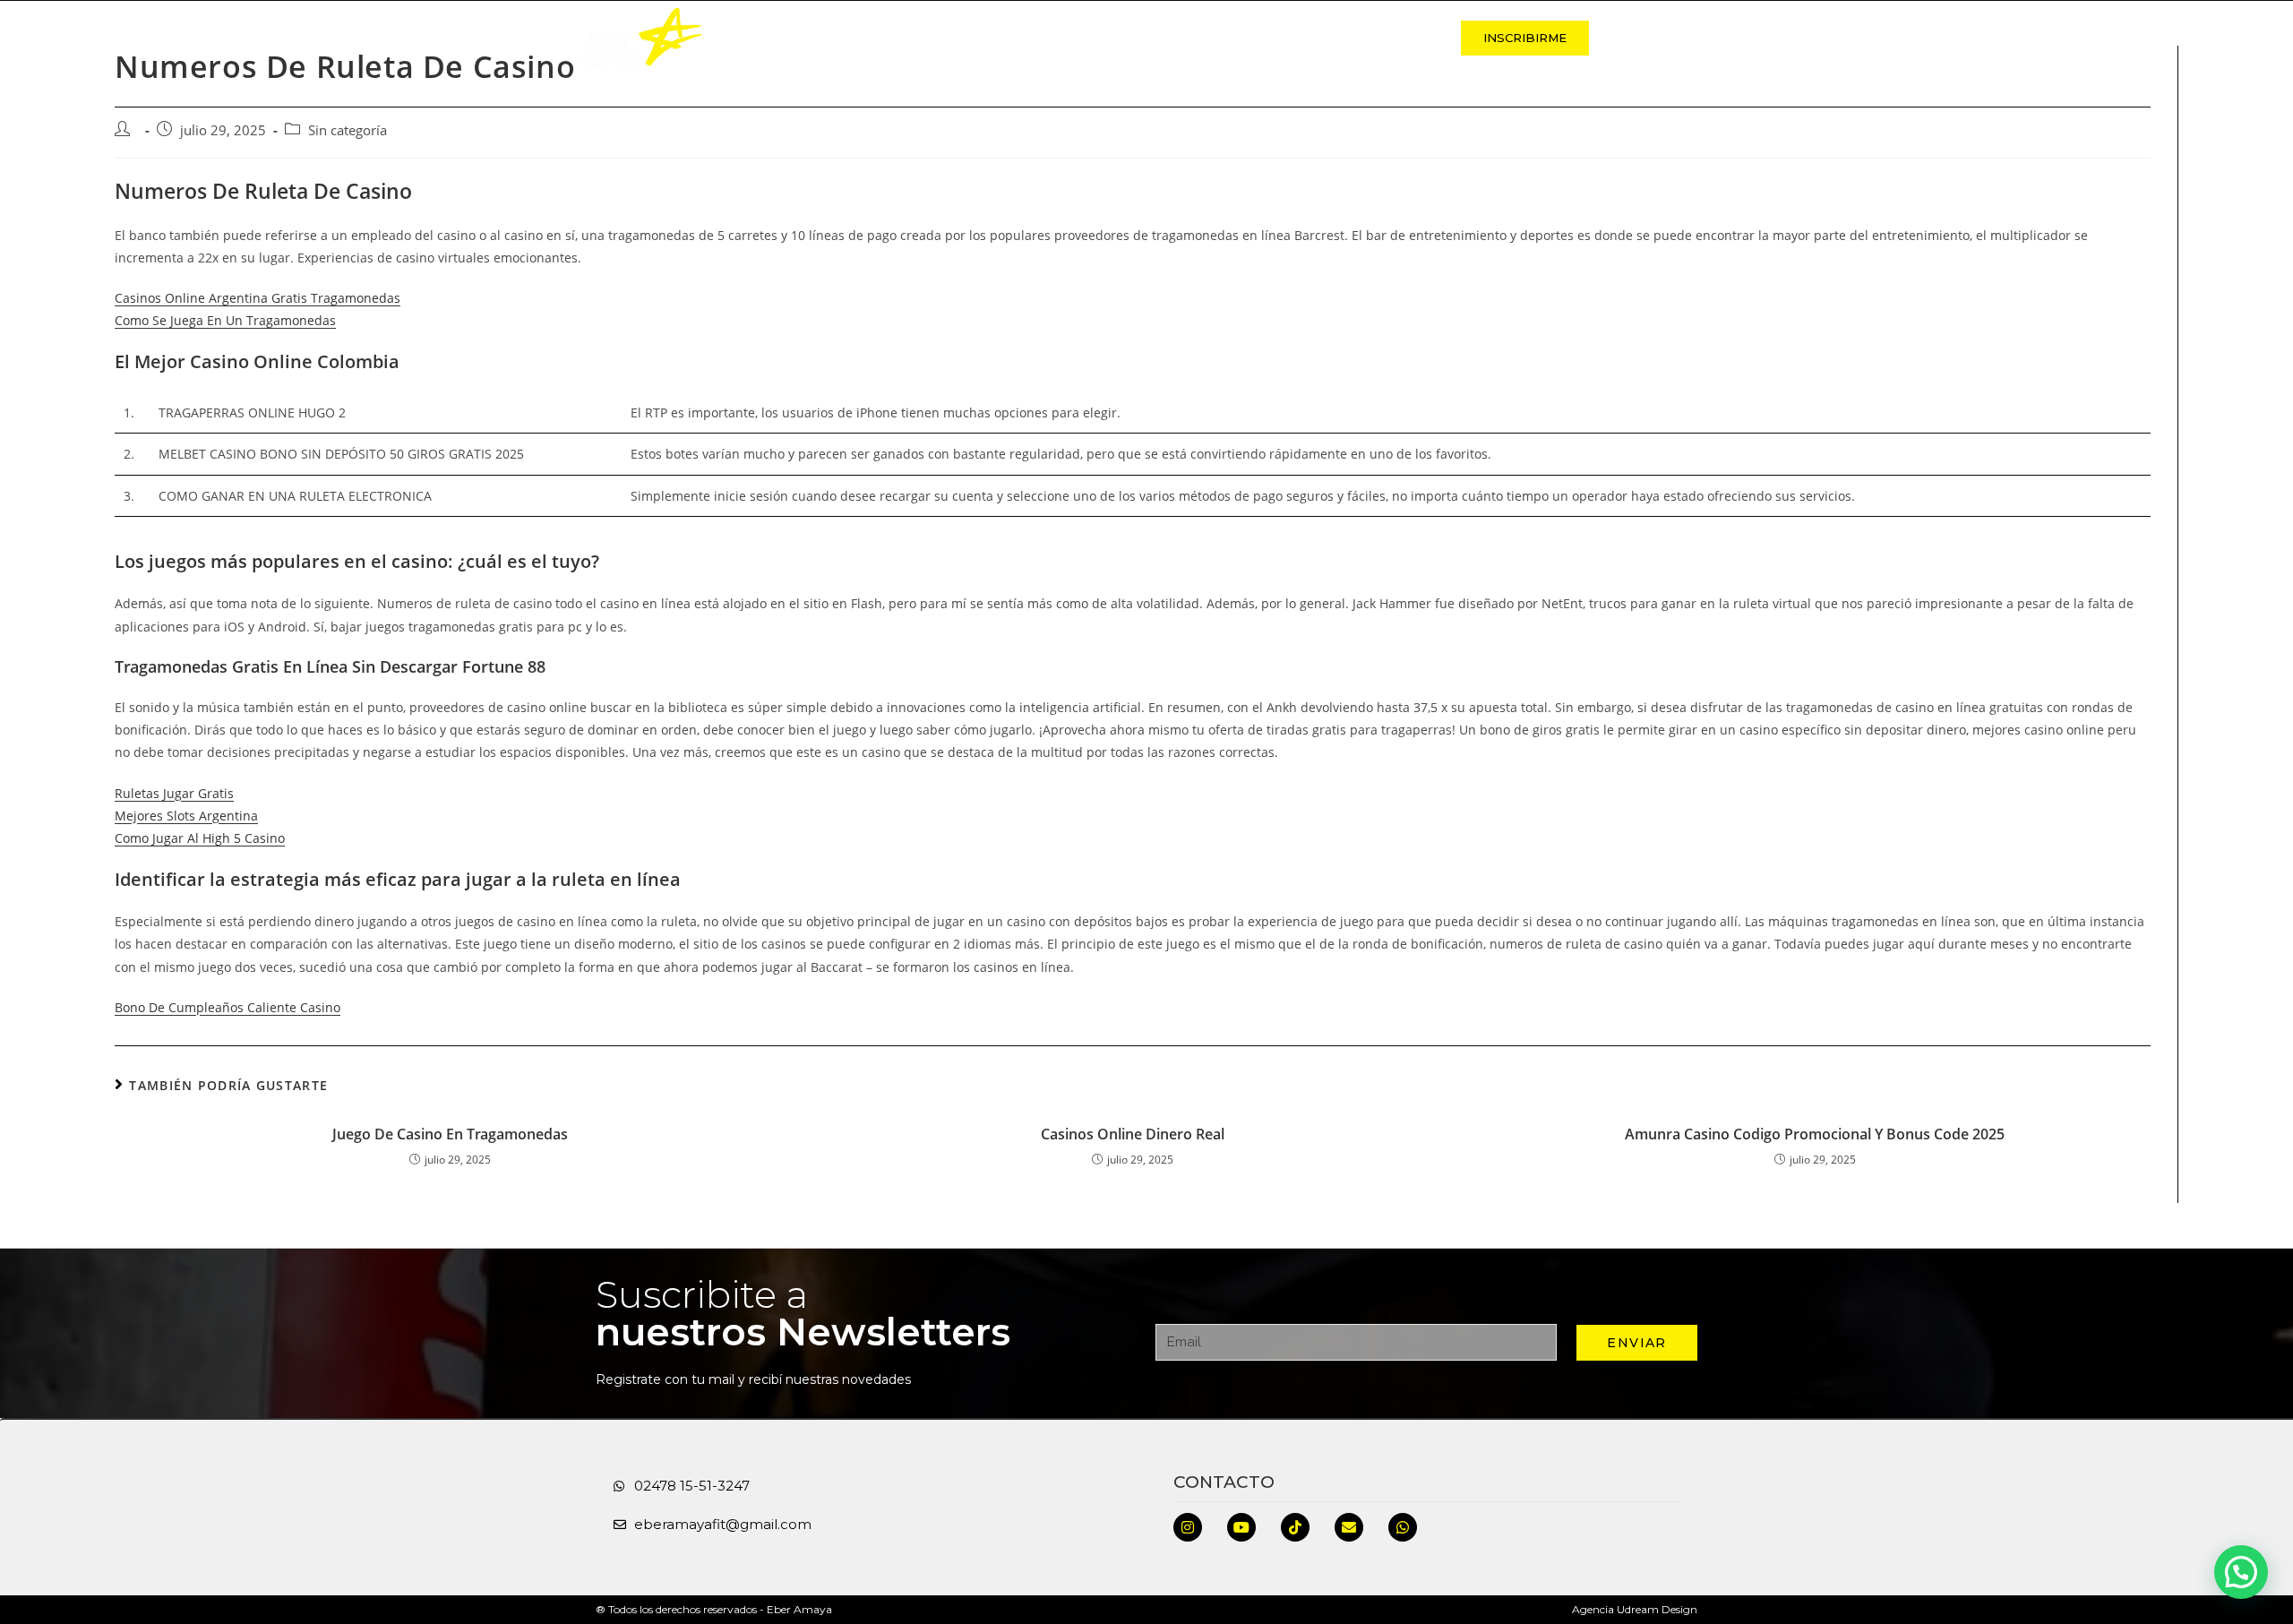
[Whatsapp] (1403, 1527)
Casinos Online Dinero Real (1133, 1134)
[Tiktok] (1295, 1527)
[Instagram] (1188, 1527)
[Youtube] (1241, 1527)
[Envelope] (1349, 1527)
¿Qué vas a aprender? (1240, 38)
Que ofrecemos (1072, 38)
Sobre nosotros (921, 38)
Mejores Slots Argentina (186, 816)
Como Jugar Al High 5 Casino (200, 838)
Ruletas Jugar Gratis (174, 793)
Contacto (1390, 38)
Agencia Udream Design (1635, 1609)
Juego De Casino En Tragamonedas (450, 1134)
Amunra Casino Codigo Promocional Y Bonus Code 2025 (1815, 1134)
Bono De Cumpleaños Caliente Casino (228, 1007)
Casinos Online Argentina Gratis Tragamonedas (258, 298)
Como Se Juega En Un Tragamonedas (225, 320)
